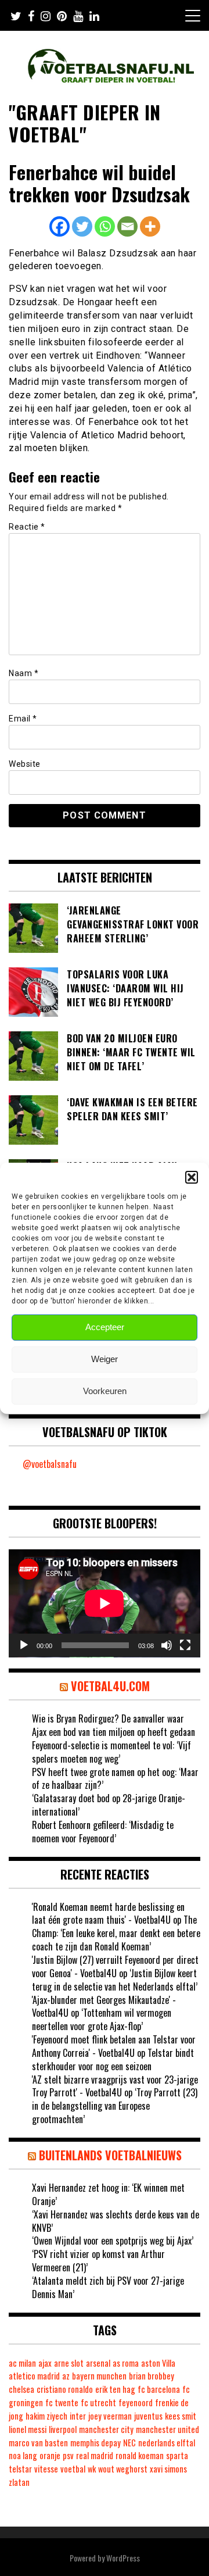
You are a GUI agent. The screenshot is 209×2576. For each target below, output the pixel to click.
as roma (126, 2363)
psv (68, 2455)
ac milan (22, 2363)
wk (92, 2469)
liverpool (63, 2429)
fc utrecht (98, 2402)
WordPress (123, 2558)
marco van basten (38, 2443)
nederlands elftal (167, 2443)
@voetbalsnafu (50, 1464)
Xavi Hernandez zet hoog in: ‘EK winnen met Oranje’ (108, 2194)
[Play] (24, 1645)
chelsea (21, 2389)
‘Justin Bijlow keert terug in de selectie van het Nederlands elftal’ (115, 1980)
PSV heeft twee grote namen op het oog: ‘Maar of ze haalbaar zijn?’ (115, 1779)
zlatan (19, 2482)
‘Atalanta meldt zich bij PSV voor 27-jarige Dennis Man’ (108, 2287)
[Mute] (167, 1645)
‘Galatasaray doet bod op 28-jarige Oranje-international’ (109, 1805)
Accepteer (105, 1327)
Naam (24, 673)
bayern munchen (99, 2376)
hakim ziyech (46, 2416)
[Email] (127, 226)
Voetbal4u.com (110, 1686)
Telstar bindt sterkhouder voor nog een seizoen (113, 2059)
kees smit (181, 2416)
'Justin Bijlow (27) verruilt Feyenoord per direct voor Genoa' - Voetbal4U (115, 1966)
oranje (50, 2455)
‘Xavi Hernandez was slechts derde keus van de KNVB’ (116, 2221)
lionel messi (28, 2429)
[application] (105, 1603)
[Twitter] (82, 226)
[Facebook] (60, 226)
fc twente (62, 2402)
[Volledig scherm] (185, 1645)
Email (23, 719)
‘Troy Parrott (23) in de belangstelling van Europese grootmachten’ (115, 2106)
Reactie (27, 527)
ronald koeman (140, 2455)
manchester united (167, 2429)
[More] (150, 226)
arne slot (69, 2363)
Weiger (105, 1359)
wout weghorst (123, 2469)
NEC (129, 2443)
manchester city (106, 2429)
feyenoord (136, 2402)
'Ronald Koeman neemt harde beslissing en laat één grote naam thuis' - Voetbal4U (108, 1914)
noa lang (23, 2455)
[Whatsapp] (105, 226)
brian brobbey (152, 2376)
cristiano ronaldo (65, 2389)
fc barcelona (159, 2389)
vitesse (46, 2469)
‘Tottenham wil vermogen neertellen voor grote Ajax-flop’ (102, 2019)
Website (25, 764)
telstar (20, 2469)
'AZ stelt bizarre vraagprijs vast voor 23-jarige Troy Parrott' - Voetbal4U (115, 2086)
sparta (177, 2455)
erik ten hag (115, 2389)
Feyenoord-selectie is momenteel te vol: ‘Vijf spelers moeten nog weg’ (111, 1752)
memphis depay (96, 2443)
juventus (148, 2416)
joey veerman (110, 2416)
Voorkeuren (105, 1391)
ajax (45, 2363)
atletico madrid (34, 2376)
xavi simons (168, 2469)
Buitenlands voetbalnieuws (110, 2155)
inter (78, 2416)
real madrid (95, 2455)
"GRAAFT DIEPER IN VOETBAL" (85, 123)
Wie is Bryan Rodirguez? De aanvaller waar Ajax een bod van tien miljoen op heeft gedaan (113, 1725)
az (66, 2376)
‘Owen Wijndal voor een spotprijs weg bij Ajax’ (113, 2241)
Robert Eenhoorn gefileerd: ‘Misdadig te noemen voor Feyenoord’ (103, 1832)
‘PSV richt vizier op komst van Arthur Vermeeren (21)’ (98, 2261)
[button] (192, 1177)
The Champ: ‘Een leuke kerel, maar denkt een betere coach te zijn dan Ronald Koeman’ (116, 1933)
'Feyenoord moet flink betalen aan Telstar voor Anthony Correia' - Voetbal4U (114, 2046)
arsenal (98, 2363)
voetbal (73, 2469)
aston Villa (158, 2363)
